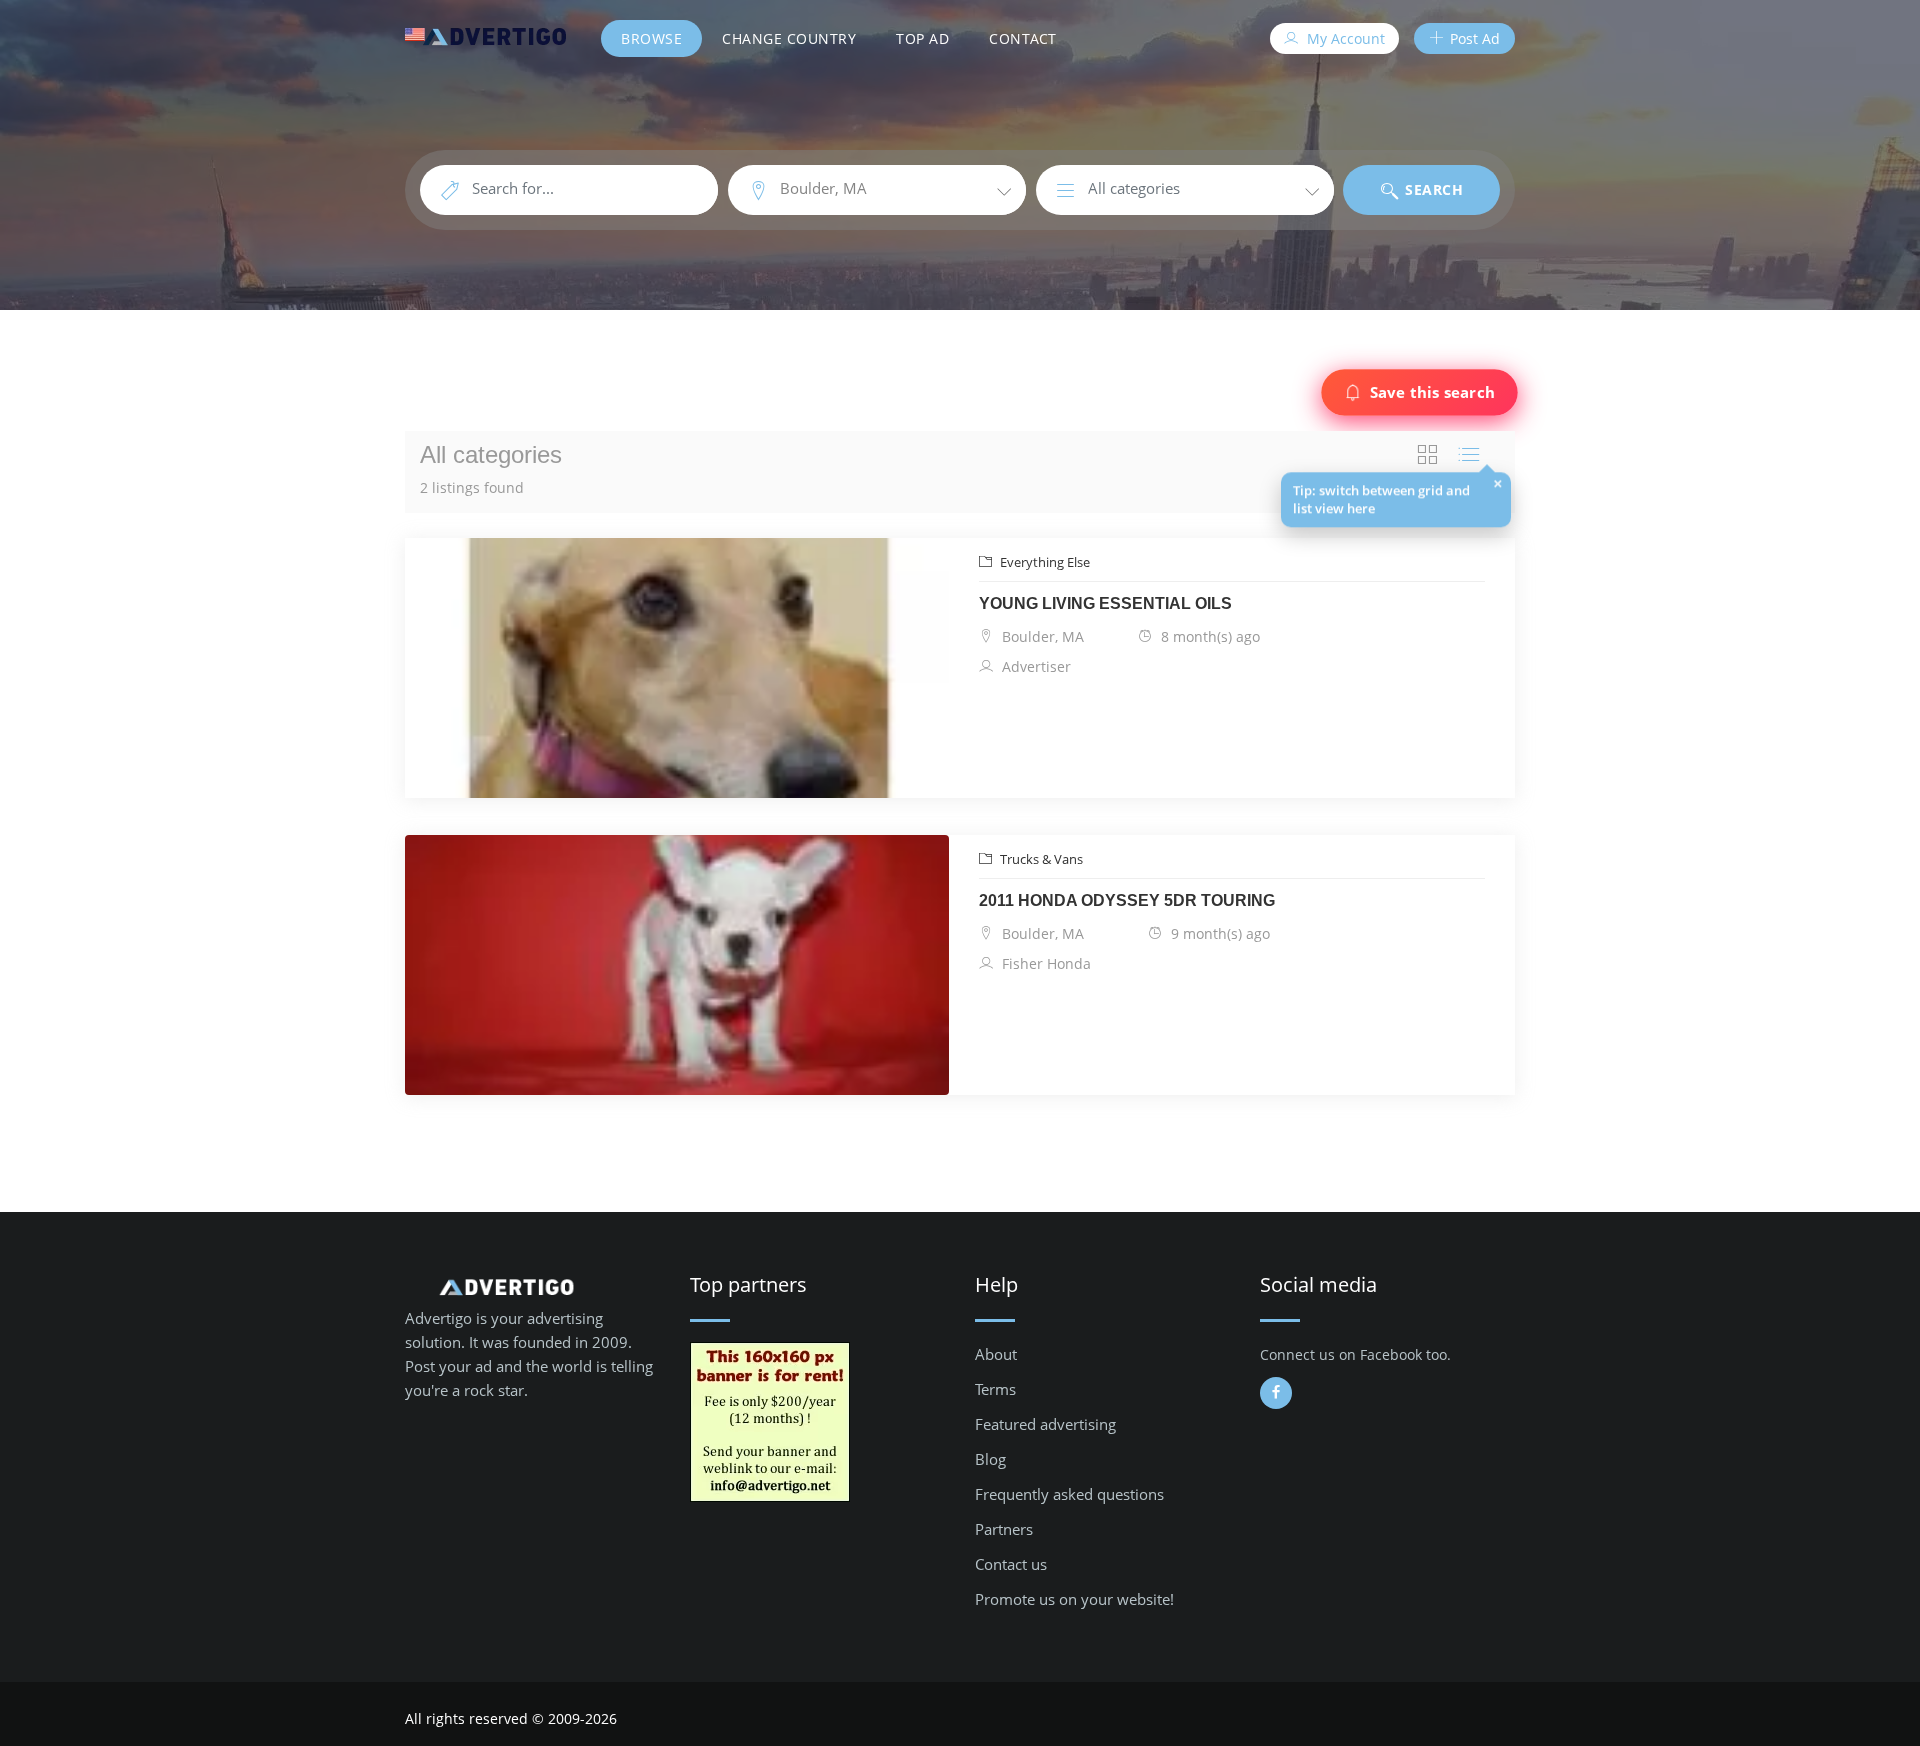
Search (1432, 189)
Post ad (1473, 38)
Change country (789, 38)
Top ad (922, 38)
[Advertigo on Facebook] (1276, 1393)
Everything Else (1043, 562)
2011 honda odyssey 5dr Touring (1127, 900)
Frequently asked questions (1069, 1494)
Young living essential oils (1105, 603)
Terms (995, 1389)
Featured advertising (1045, 1424)
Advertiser (1034, 666)
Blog (990, 1459)
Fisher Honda (1044, 963)
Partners (1004, 1529)
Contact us (1011, 1564)
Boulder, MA (1041, 636)
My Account (1344, 38)
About (996, 1354)
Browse (651, 38)
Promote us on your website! (1074, 1599)
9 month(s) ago (1218, 933)
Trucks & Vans (1040, 859)
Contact (1023, 38)
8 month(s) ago (1208, 636)
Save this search (1432, 392)
